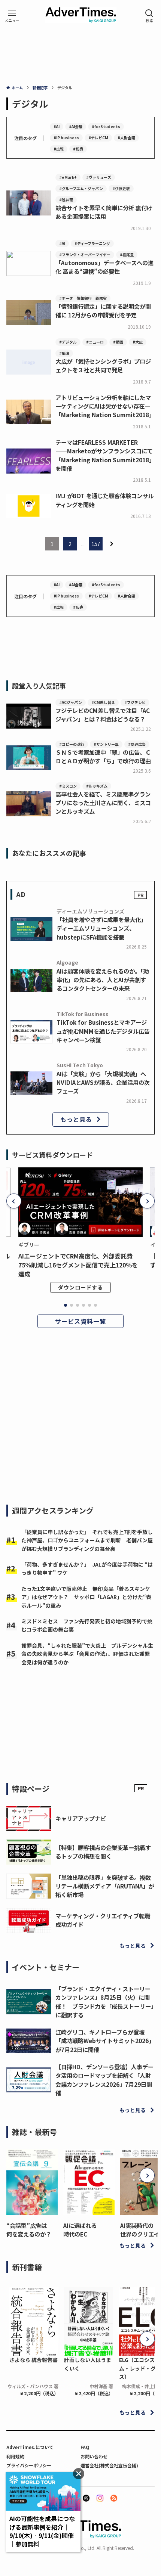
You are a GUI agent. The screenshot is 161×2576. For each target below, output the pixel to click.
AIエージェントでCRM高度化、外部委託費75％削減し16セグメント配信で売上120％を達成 (78, 1265)
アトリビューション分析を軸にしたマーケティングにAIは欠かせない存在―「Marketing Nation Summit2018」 (105, 406)
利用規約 (15, 2456)
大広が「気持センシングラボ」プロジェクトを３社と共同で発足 (103, 365)
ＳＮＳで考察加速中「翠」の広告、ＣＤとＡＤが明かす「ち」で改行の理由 (103, 756)
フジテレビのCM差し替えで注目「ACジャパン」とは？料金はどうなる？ (103, 715)
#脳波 (64, 353)
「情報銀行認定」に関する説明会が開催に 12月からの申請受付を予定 (103, 311)
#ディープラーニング (92, 243)
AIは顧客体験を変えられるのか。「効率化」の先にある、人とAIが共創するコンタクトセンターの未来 (103, 980)
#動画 (118, 342)
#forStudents (106, 126)
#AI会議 (76, 126)
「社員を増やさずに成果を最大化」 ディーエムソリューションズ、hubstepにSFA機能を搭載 (103, 928)
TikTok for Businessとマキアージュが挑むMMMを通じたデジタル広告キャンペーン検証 (103, 1031)
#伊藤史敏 (121, 188)
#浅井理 (66, 200)
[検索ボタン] (149, 16)
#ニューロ (95, 342)
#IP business (66, 138)
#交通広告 (137, 744)
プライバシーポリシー (29, 2465)
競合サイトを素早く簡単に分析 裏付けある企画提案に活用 (104, 212)
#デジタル (68, 342)
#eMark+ (68, 177)
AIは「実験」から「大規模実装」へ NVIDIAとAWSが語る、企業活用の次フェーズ (103, 1082)
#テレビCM (98, 138)
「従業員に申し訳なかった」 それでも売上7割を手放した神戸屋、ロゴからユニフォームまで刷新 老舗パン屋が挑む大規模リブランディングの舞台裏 (87, 1540)
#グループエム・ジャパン (81, 188)
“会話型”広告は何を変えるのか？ (29, 2230)
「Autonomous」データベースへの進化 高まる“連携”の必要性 (104, 267)
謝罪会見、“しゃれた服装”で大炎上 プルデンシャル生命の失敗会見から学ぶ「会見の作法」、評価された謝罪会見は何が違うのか (87, 1654)
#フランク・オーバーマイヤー (85, 255)
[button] (14, 1201)
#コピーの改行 (72, 744)
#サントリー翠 (106, 744)
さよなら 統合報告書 (34, 2360)
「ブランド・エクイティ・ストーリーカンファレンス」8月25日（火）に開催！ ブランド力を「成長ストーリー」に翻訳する (104, 2002)
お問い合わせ (94, 2456)
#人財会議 (126, 138)
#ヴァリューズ (99, 177)
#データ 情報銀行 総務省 (83, 298)
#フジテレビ (135, 702)
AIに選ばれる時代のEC (80, 2230)
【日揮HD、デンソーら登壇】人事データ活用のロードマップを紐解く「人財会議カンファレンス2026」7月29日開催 (104, 2080)
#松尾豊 (127, 255)
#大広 (138, 342)
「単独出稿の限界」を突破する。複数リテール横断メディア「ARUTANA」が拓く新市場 (105, 1886)
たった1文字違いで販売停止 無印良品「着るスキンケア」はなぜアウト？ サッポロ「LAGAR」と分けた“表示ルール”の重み (86, 1597)
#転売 (78, 149)
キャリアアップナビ (81, 1818)
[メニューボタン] (12, 16)
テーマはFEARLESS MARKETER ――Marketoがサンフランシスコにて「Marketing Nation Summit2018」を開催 (105, 455)
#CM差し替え (103, 702)
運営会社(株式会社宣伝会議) (109, 2465)
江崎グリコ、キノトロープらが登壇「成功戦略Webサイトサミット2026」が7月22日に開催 (105, 2040)
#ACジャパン (71, 702)
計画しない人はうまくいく (88, 2364)
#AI (57, 126)
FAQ (85, 2447)
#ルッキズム (97, 786)
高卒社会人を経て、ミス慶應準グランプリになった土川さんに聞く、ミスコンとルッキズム (103, 803)
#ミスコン (68, 786)
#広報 (59, 149)
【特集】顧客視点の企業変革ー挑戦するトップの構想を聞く (103, 1852)
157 (96, 544)
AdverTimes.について (30, 2447)
